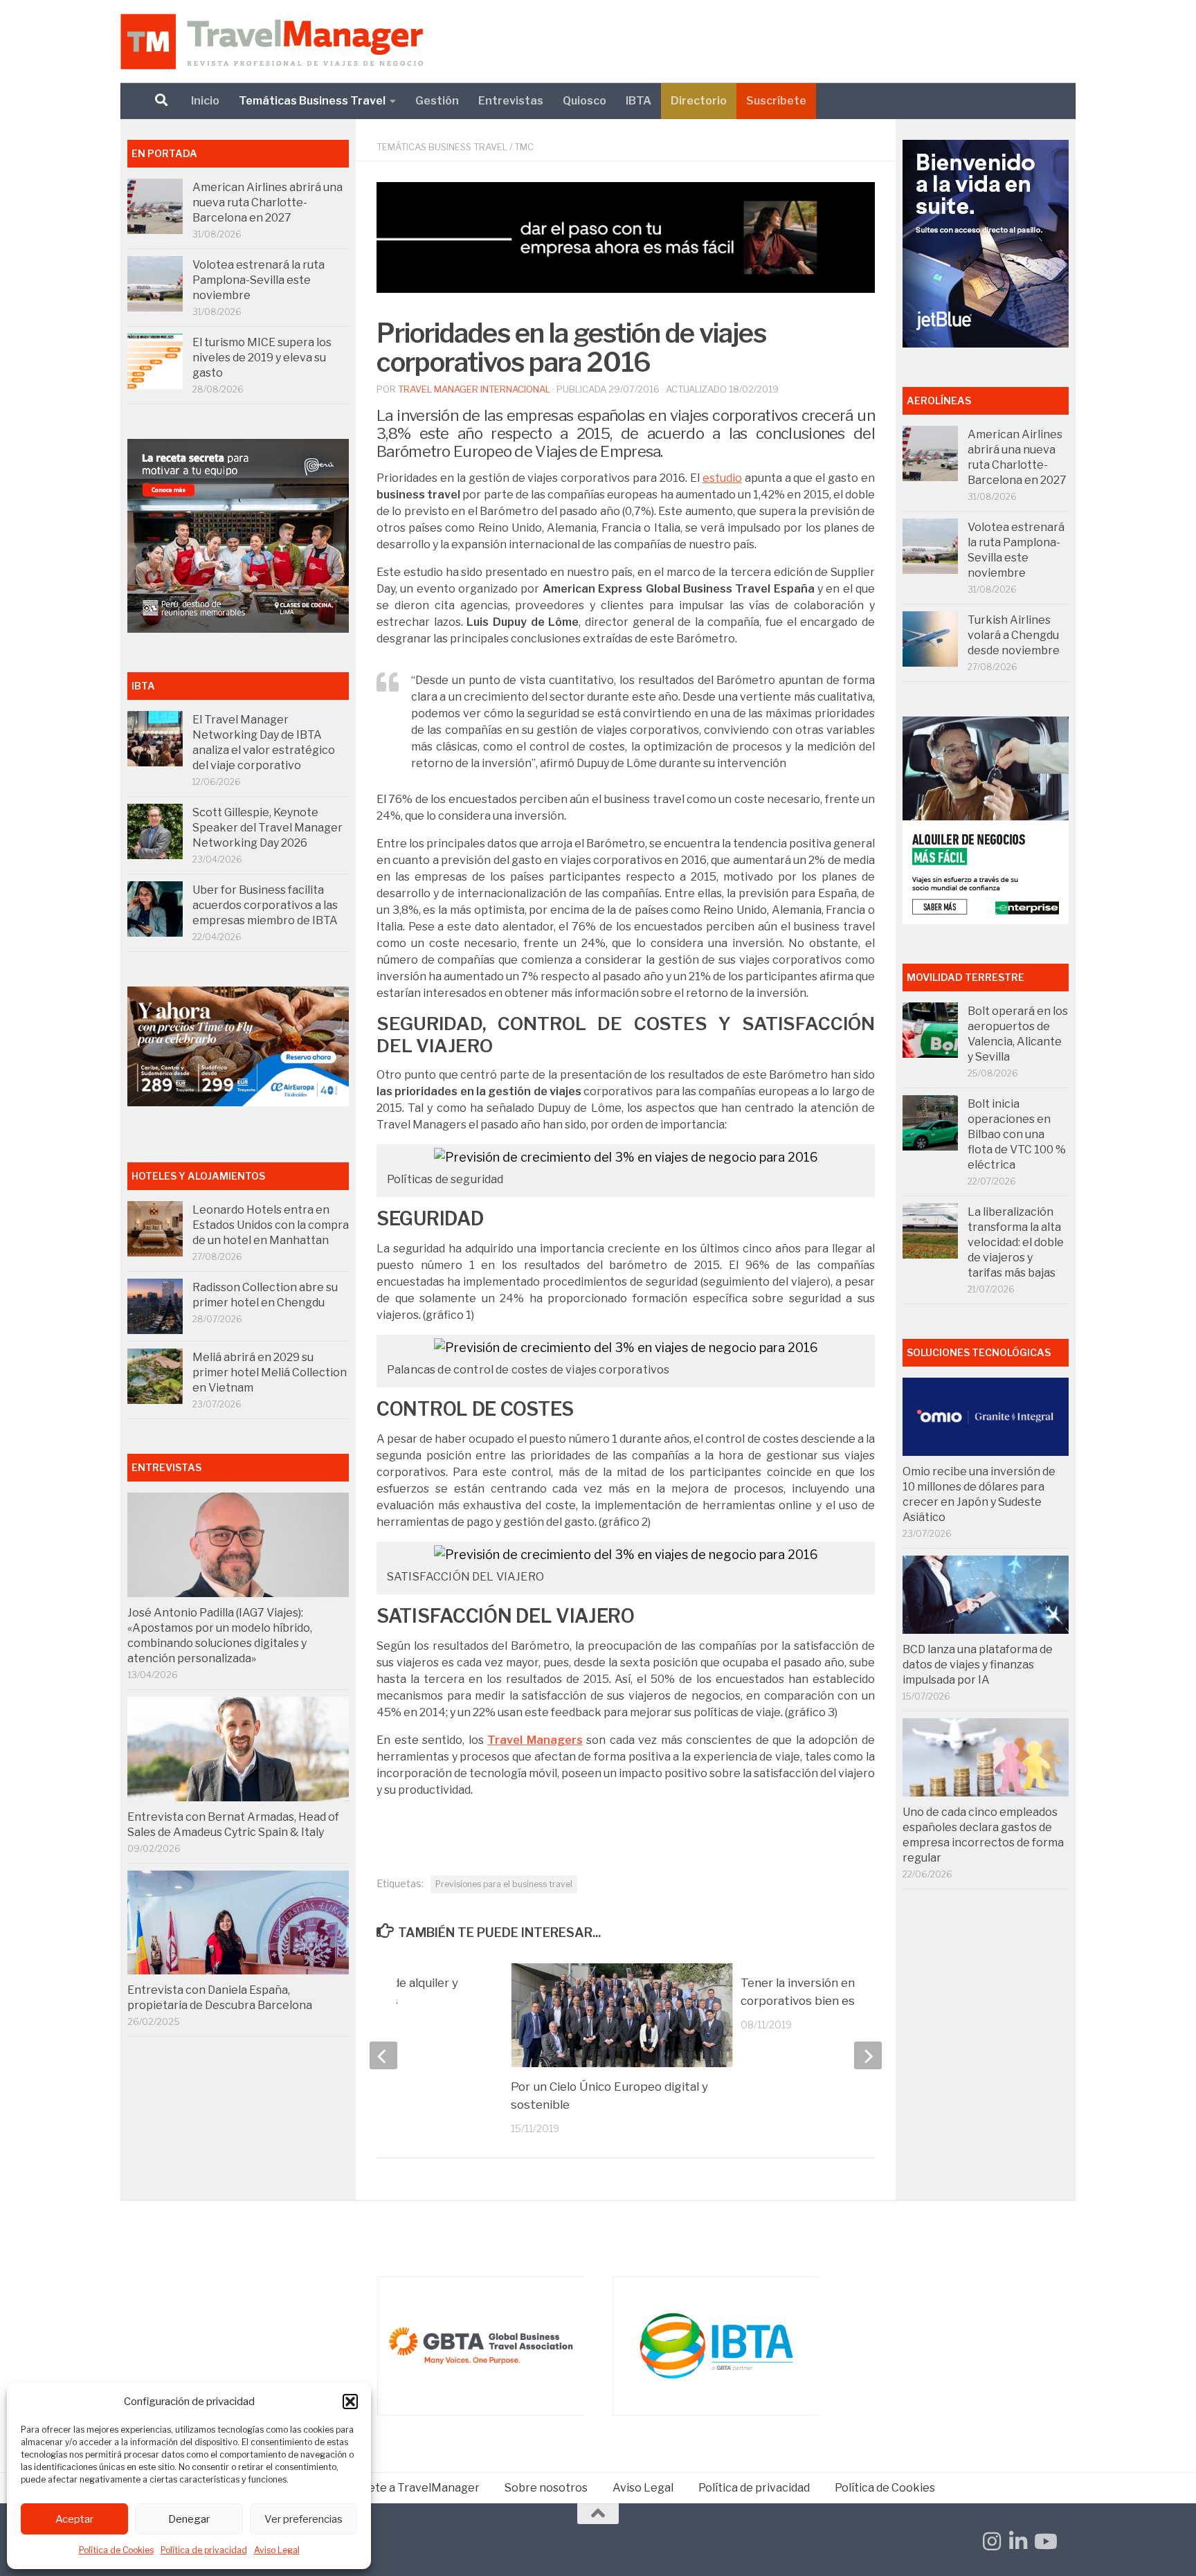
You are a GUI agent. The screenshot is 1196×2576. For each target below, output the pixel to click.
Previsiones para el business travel (504, 1884)
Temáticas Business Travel (312, 101)
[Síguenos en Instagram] (992, 2541)
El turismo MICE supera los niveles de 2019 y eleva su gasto (262, 358)
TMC (524, 147)
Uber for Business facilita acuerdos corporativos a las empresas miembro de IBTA (265, 905)
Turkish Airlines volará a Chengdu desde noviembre (1014, 635)
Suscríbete (776, 101)
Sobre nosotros (546, 2488)
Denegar (189, 2519)
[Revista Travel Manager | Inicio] (272, 42)
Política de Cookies (116, 2550)
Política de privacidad (204, 2550)
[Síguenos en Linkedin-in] (1018, 2541)
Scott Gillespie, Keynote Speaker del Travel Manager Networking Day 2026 (268, 828)
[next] (868, 2055)
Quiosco (585, 101)
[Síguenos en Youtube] (1044, 2541)
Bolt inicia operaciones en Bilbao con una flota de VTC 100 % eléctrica (1017, 1134)
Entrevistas (511, 101)
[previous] (383, 2055)
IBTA (638, 101)
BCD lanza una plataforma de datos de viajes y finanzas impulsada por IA (978, 1665)
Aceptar (74, 2519)
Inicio (205, 101)
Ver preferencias (303, 2519)
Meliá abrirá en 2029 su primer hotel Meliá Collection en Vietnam (270, 1372)
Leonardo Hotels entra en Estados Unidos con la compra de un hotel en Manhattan (271, 1225)
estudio (722, 478)
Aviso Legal (277, 2550)
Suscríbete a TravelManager (404, 2488)
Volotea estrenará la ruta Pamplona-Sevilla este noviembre (259, 280)
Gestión (437, 101)
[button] (350, 2402)
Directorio (699, 101)
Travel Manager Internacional (474, 389)
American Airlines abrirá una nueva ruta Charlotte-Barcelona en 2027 (268, 202)
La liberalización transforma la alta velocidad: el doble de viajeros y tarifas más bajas (1016, 1242)
